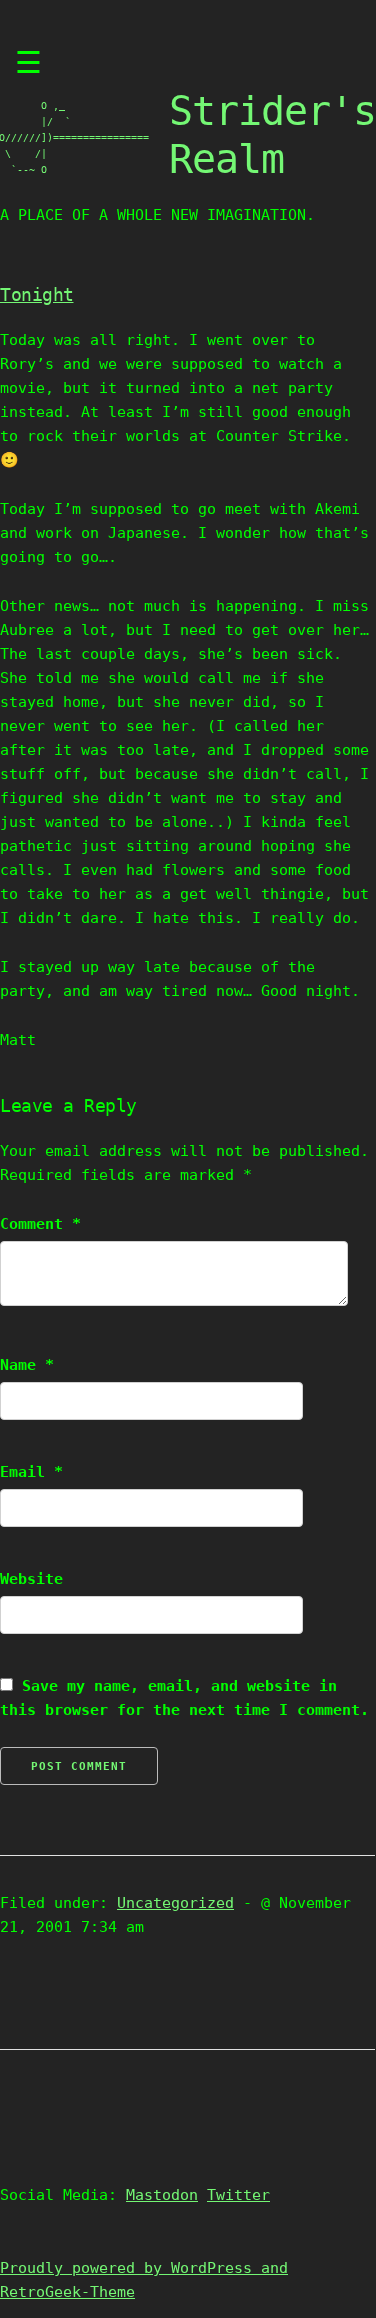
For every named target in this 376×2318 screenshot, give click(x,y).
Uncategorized (175, 1903)
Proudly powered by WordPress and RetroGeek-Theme (144, 2280)
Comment (40, 1224)
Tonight (37, 294)
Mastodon (162, 2195)
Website (31, 1579)
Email (31, 1472)
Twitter (238, 2195)
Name (27, 1365)
